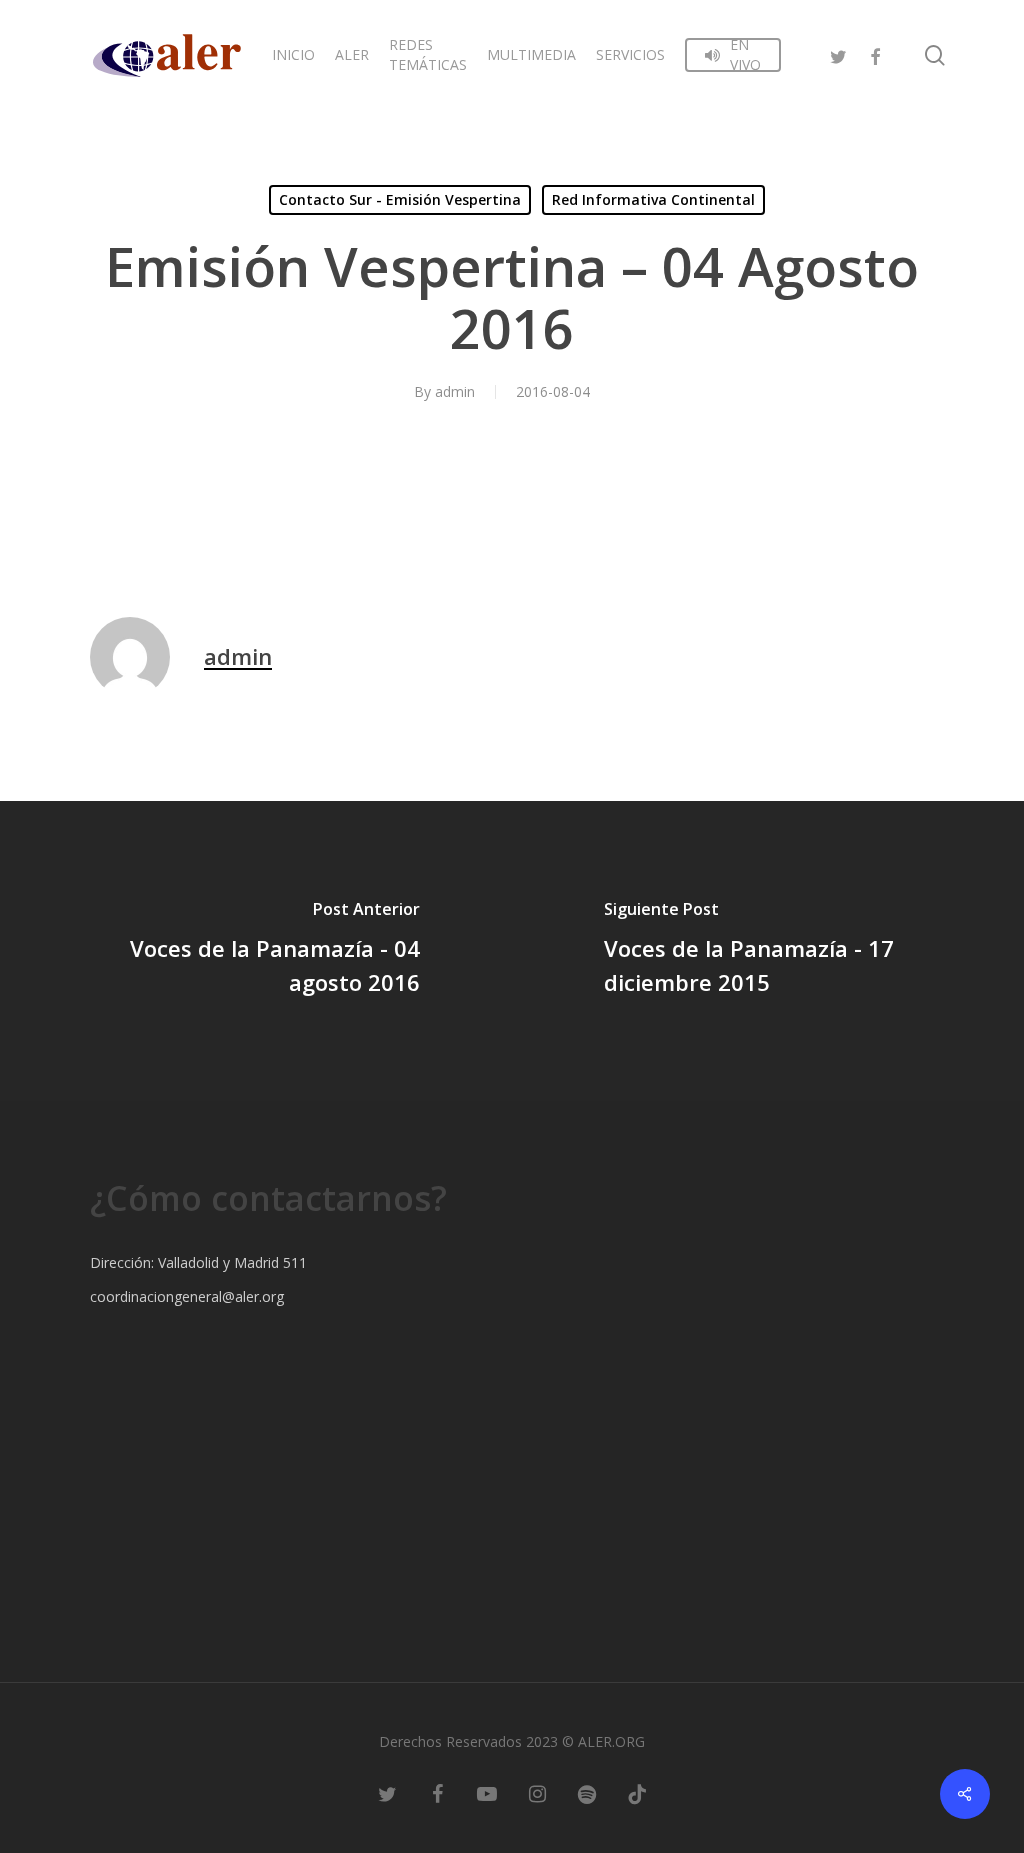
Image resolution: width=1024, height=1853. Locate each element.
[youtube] (487, 1793)
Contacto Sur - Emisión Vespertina (400, 199)
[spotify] (587, 1793)
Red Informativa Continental (653, 199)
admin (455, 391)
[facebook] (875, 54)
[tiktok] (637, 1793)
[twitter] (839, 54)
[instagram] (537, 1793)
